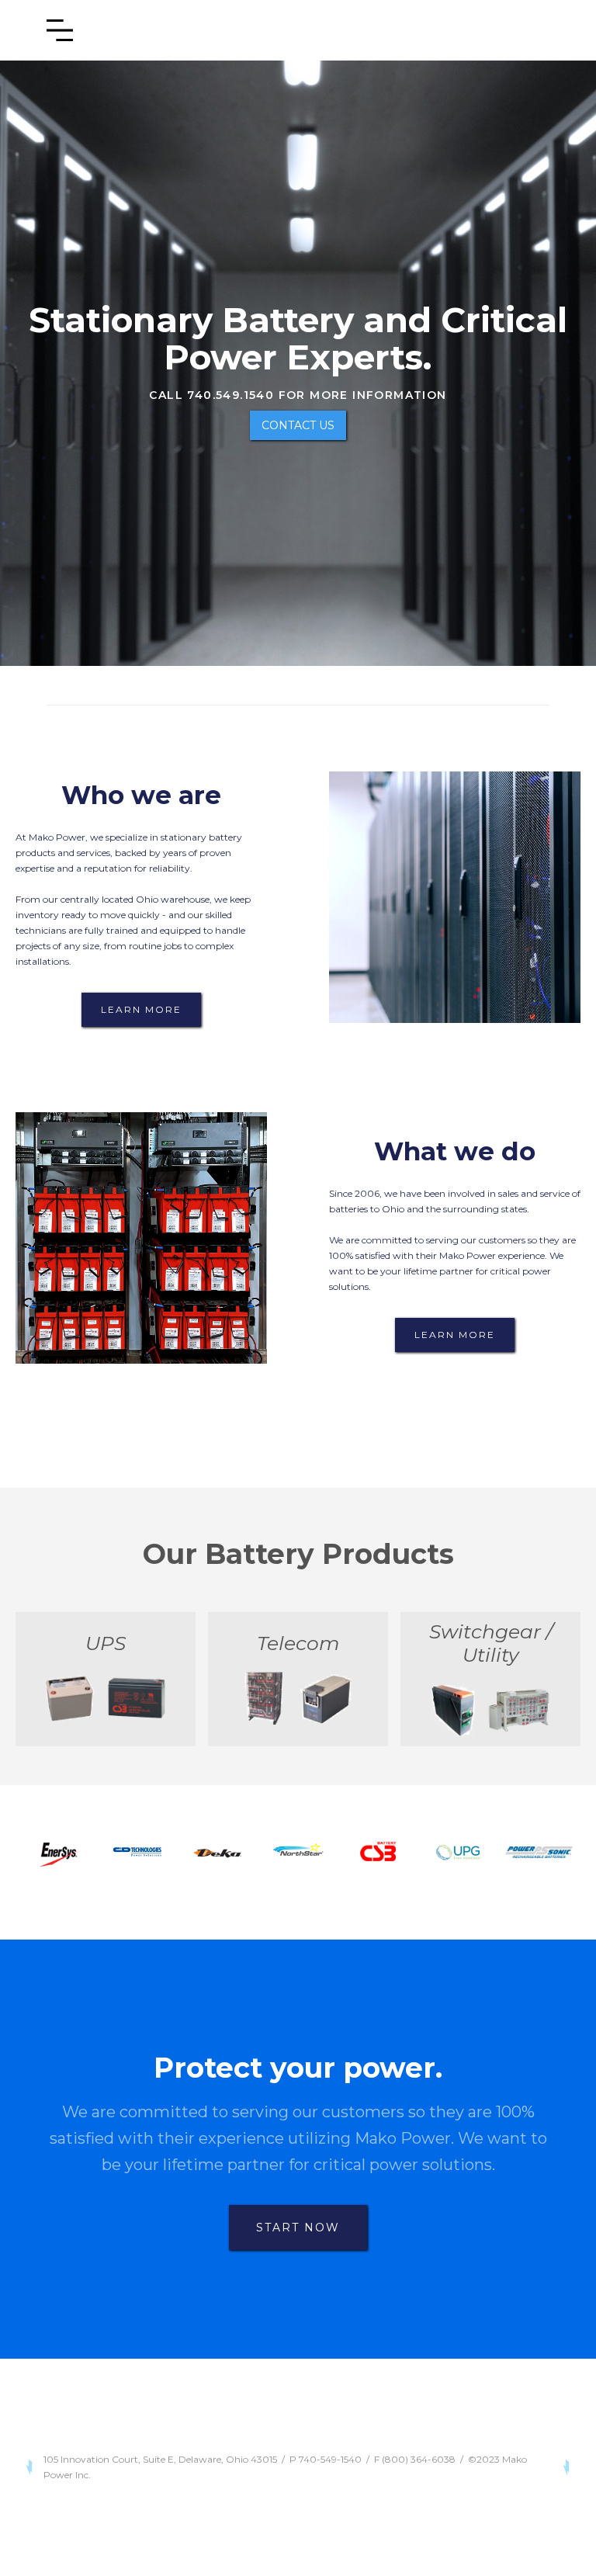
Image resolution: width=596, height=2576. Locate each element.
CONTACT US (298, 425)
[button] (60, 30)
